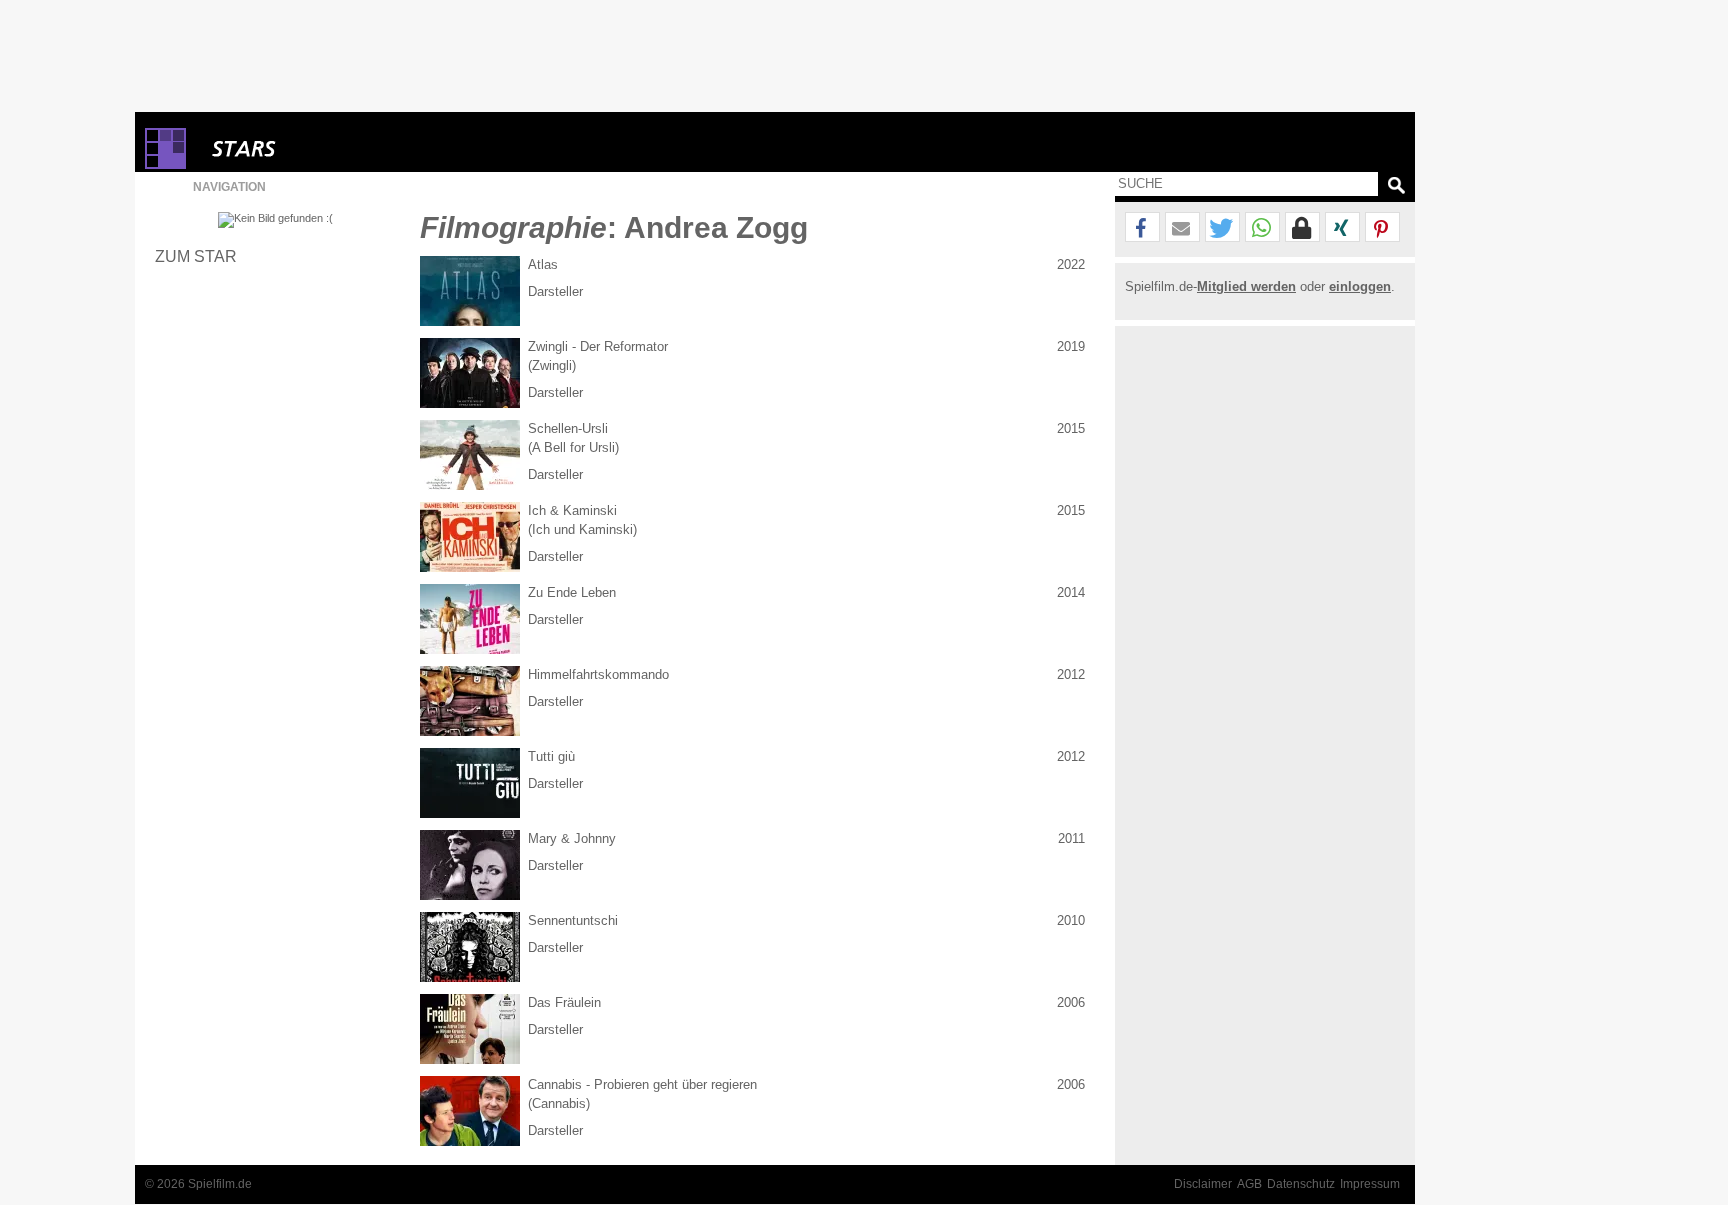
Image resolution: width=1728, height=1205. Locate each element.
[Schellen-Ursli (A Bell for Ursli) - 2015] (470, 455)
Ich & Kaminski (572, 510)
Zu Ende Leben (572, 592)
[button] (1142, 228)
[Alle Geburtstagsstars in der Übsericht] (315, 148)
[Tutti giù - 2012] (470, 783)
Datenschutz (1301, 1184)
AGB (1249, 1184)
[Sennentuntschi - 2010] (470, 947)
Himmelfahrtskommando (598, 674)
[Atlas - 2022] (470, 291)
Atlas (543, 264)
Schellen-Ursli (568, 428)
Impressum (1370, 1184)
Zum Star (196, 256)
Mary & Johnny (572, 838)
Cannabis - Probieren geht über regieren (642, 1084)
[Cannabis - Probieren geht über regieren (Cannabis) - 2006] (470, 1111)
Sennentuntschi (573, 920)
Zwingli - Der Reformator (598, 346)
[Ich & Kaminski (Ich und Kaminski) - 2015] (470, 537)
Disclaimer (1203, 1184)
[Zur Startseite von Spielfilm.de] (165, 164)
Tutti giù (551, 756)
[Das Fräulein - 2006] (470, 1029)
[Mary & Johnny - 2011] (470, 865)
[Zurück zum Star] (275, 220)
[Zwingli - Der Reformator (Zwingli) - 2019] (470, 373)
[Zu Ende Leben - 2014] (470, 619)
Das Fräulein (564, 1002)
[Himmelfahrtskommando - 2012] (470, 701)
